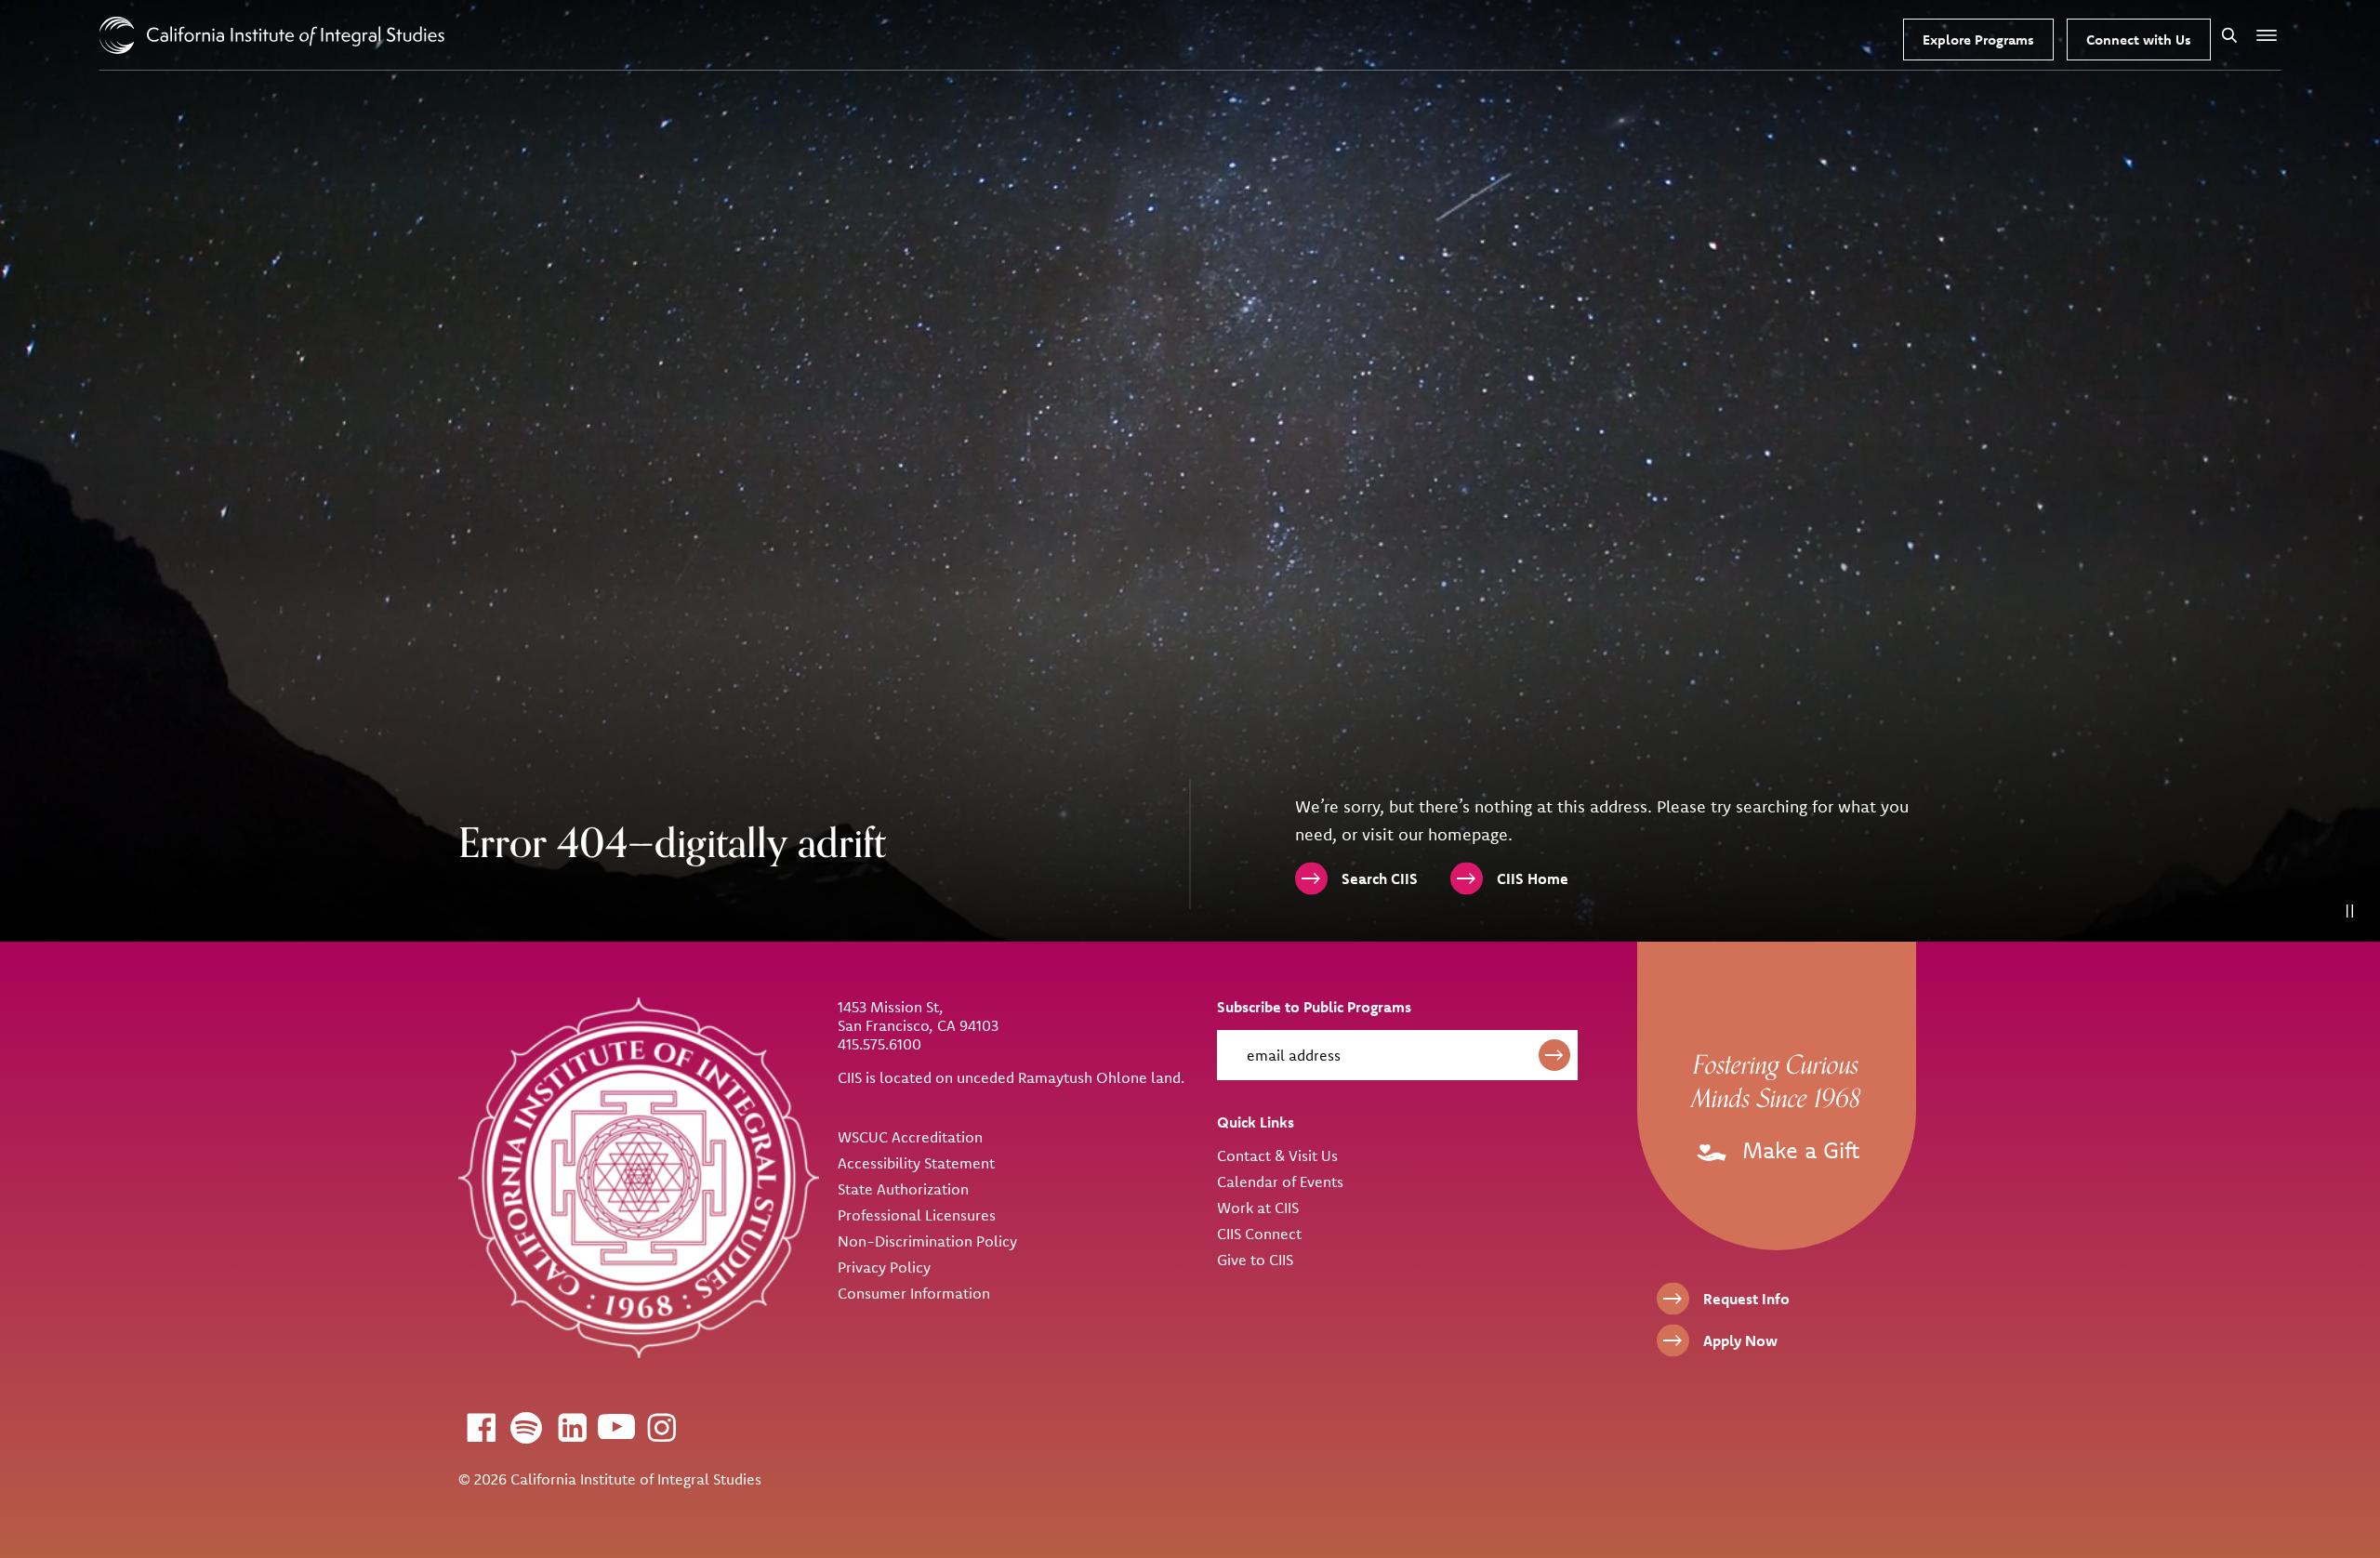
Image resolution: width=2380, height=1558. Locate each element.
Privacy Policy (884, 1267)
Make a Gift (1798, 1150)
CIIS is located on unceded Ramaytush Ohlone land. (1011, 1077)
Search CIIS (1380, 878)
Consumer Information (914, 1293)
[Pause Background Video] (2350, 911)
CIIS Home (1533, 878)
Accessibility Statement (916, 1163)
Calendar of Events (1280, 1182)
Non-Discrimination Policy (927, 1241)
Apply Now (1740, 1340)
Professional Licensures (917, 1215)
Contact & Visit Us (1277, 1155)
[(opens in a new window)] (481, 1427)
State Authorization (903, 1189)
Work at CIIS (1258, 1208)
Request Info (1746, 1299)
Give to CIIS (1255, 1260)
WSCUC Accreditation (910, 1137)
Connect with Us (2139, 40)
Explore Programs (1978, 40)
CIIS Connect (1259, 1234)
